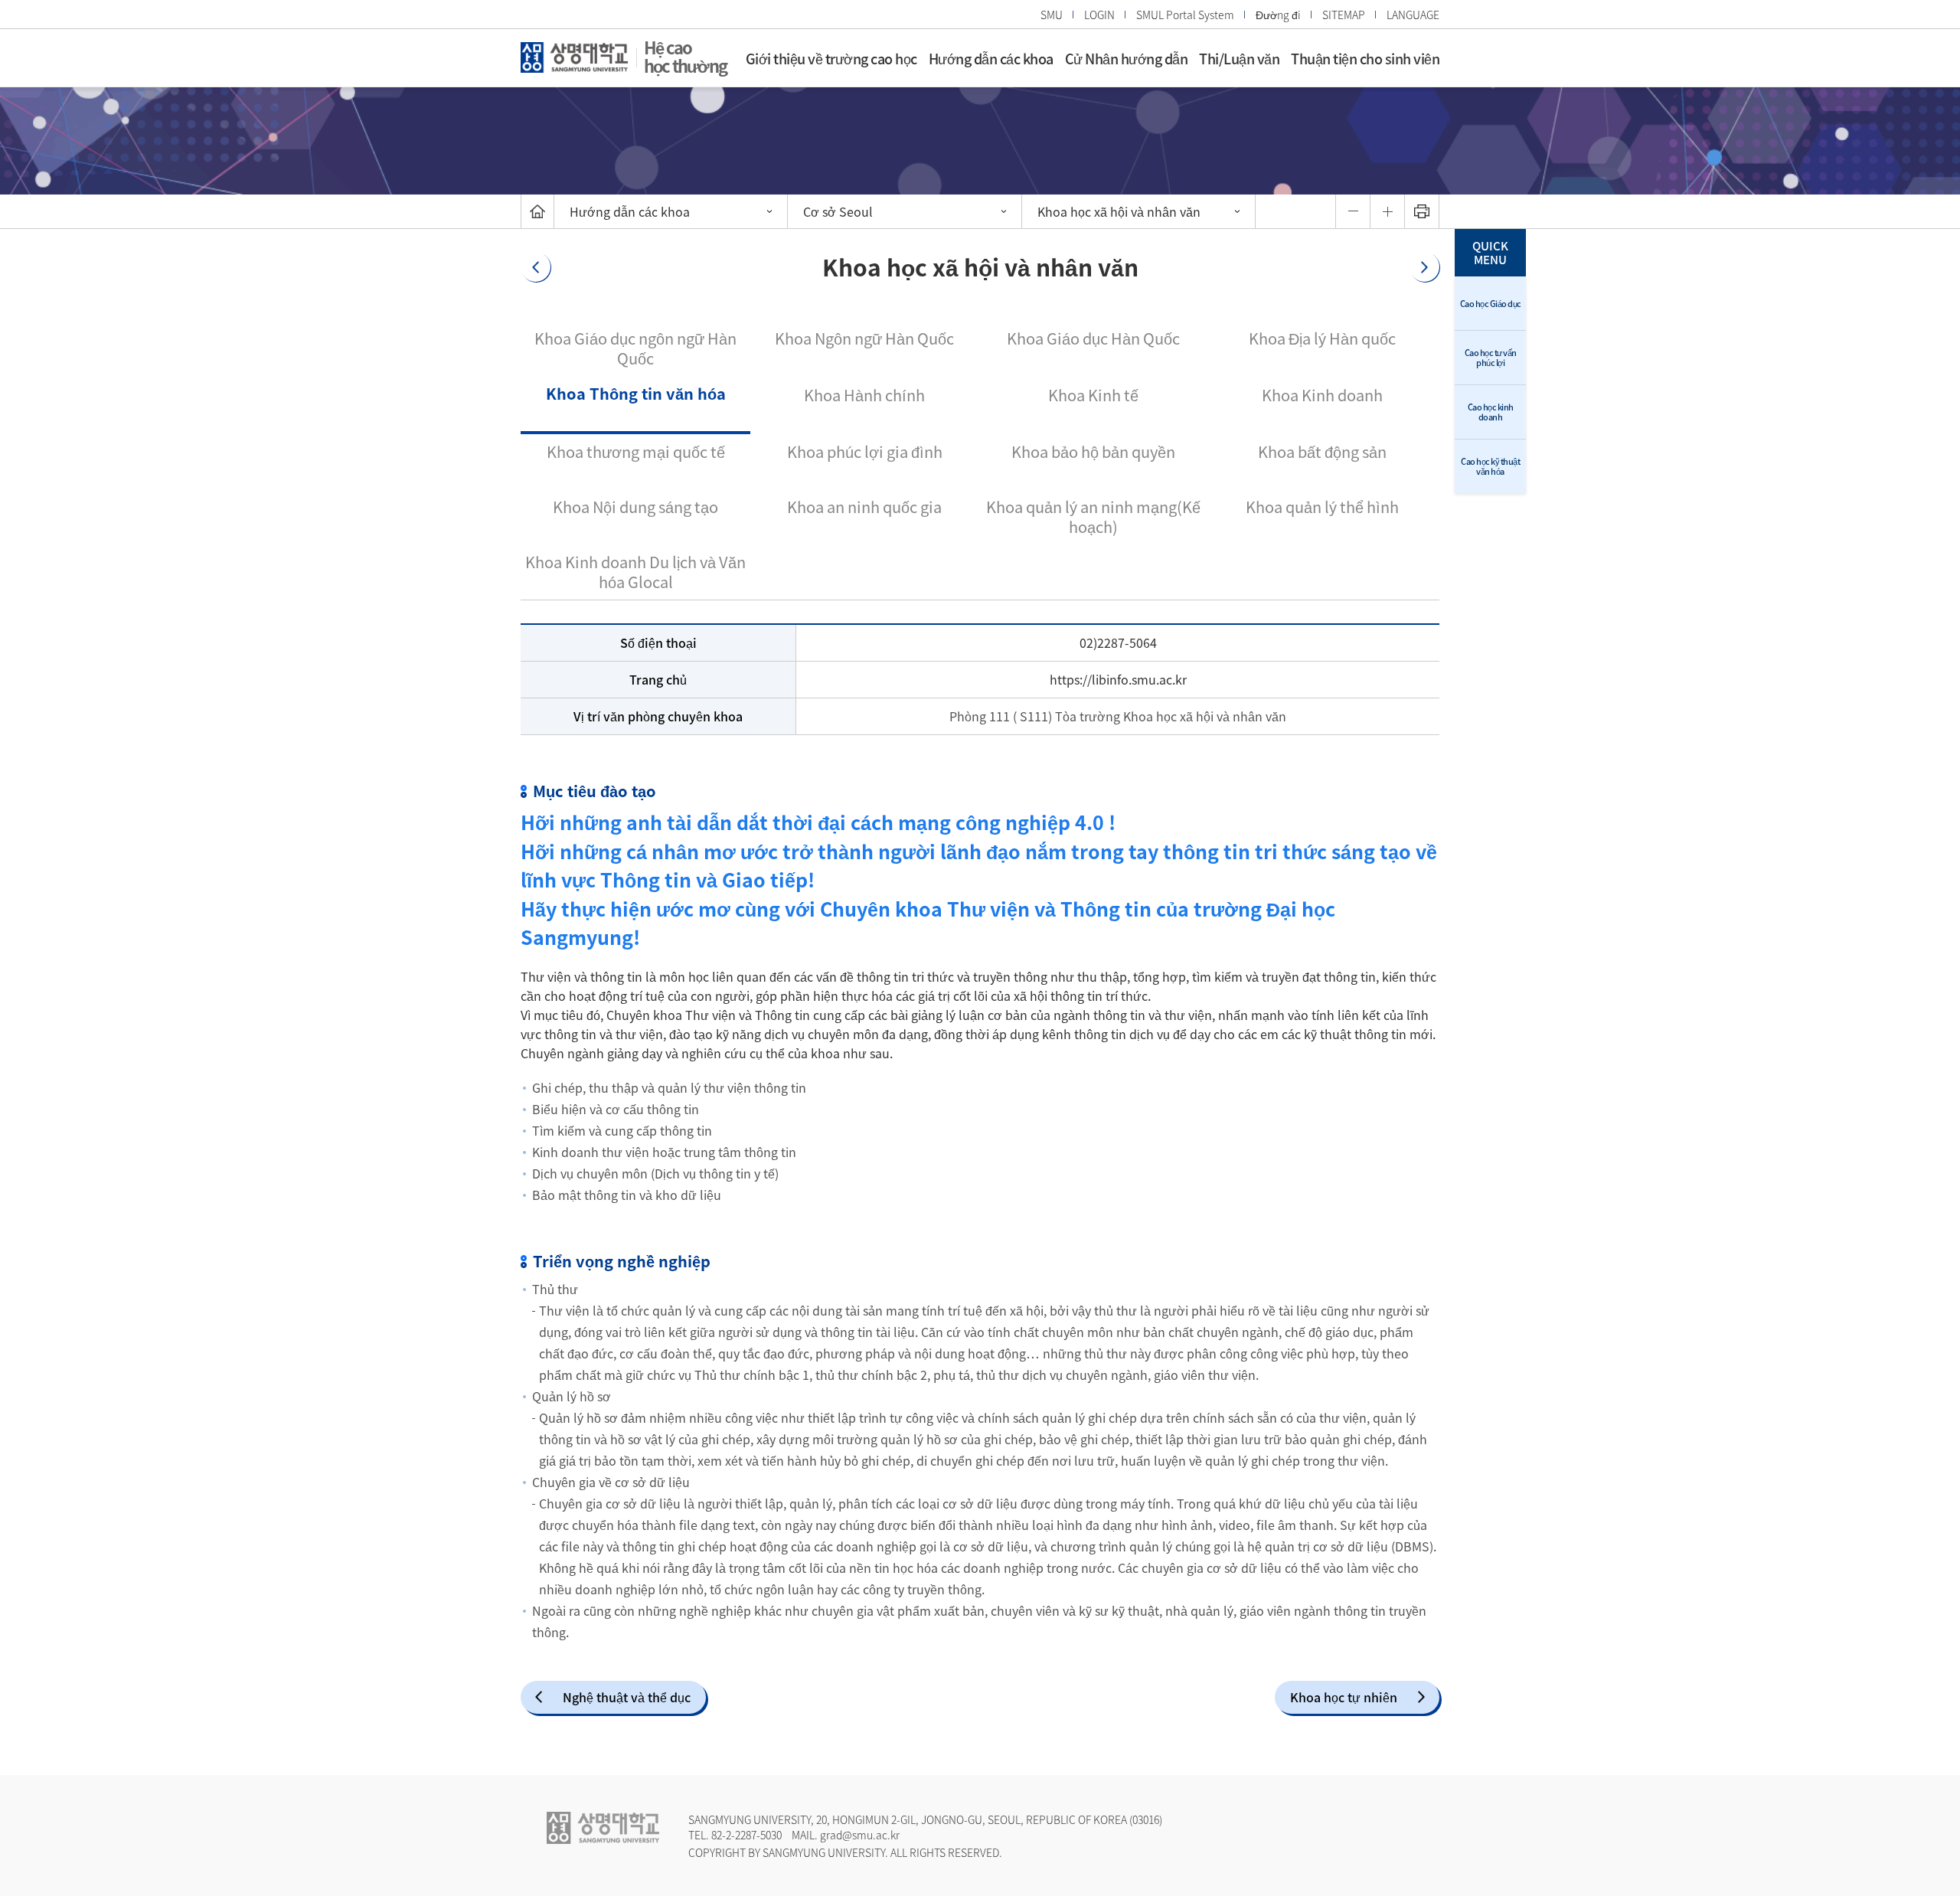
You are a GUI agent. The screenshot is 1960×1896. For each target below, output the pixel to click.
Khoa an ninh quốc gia (864, 507)
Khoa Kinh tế (1093, 395)
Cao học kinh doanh (1491, 412)
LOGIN (1099, 15)
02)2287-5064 (1118, 642)
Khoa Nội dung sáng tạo (635, 507)
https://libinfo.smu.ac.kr (1118, 679)
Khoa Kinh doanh (1322, 395)
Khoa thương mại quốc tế (636, 451)
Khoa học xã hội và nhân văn (1119, 211)
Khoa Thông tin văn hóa (636, 393)
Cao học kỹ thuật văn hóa (1490, 466)
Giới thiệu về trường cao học (831, 59)
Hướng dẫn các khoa (991, 59)
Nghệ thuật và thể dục (627, 1697)
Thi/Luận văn (1239, 59)
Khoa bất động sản (1322, 451)
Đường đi (1278, 15)
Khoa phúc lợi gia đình (865, 451)
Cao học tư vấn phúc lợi (1491, 358)
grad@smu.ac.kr (860, 1835)
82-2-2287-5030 (746, 1835)
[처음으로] (537, 211)
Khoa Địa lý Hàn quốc (1322, 338)
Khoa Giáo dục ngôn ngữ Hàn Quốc (635, 348)
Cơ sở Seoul (838, 211)
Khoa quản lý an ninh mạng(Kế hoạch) (1093, 516)
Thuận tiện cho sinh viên (1365, 59)
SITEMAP (1344, 15)
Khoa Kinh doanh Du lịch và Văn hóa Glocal (635, 572)
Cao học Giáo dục (1491, 304)
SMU (1052, 15)
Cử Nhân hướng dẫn (1127, 59)
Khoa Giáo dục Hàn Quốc (1093, 338)
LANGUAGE (1413, 15)
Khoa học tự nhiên (1344, 1697)
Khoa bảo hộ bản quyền (1093, 451)
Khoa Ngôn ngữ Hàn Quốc (864, 338)
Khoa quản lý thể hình (1322, 507)
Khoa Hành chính (864, 395)
